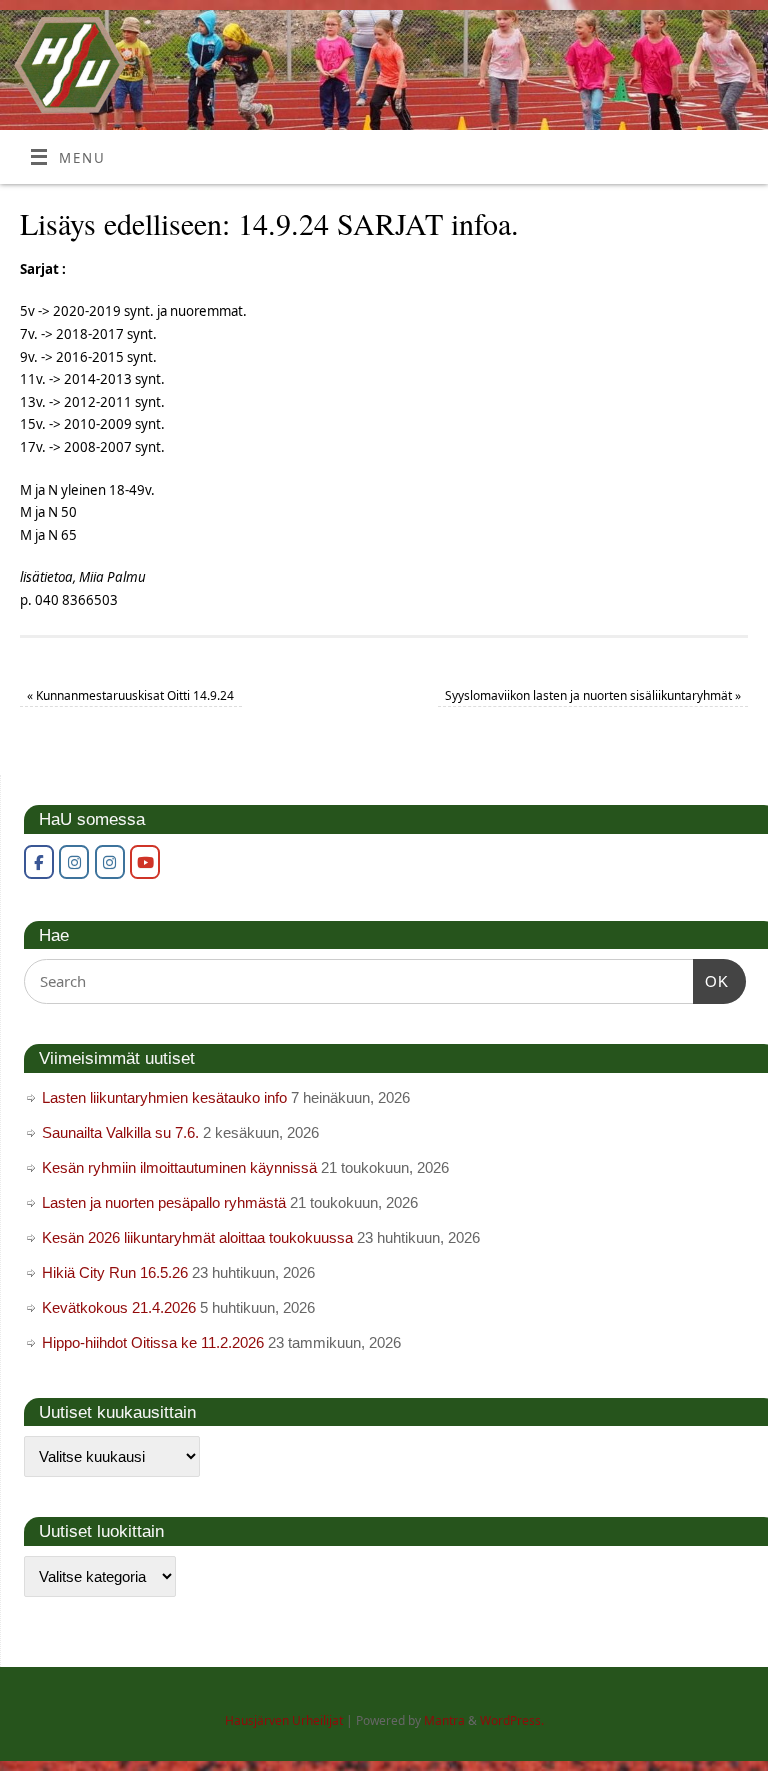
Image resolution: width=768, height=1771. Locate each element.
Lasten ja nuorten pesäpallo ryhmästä (164, 1202)
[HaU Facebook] (39, 862)
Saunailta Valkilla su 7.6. (120, 1132)
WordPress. (512, 1720)
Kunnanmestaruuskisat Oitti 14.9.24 (130, 695)
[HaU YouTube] (145, 862)
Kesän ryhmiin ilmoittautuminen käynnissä (179, 1167)
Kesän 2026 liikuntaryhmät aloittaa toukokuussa (197, 1237)
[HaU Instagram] (74, 862)
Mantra (444, 1720)
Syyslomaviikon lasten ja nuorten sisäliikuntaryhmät (593, 695)
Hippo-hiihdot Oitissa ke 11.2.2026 (153, 1342)
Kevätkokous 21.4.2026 (119, 1307)
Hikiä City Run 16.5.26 (115, 1272)
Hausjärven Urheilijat (284, 1720)
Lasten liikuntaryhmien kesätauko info (164, 1097)
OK (711, 981)
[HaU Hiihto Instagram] (110, 862)
